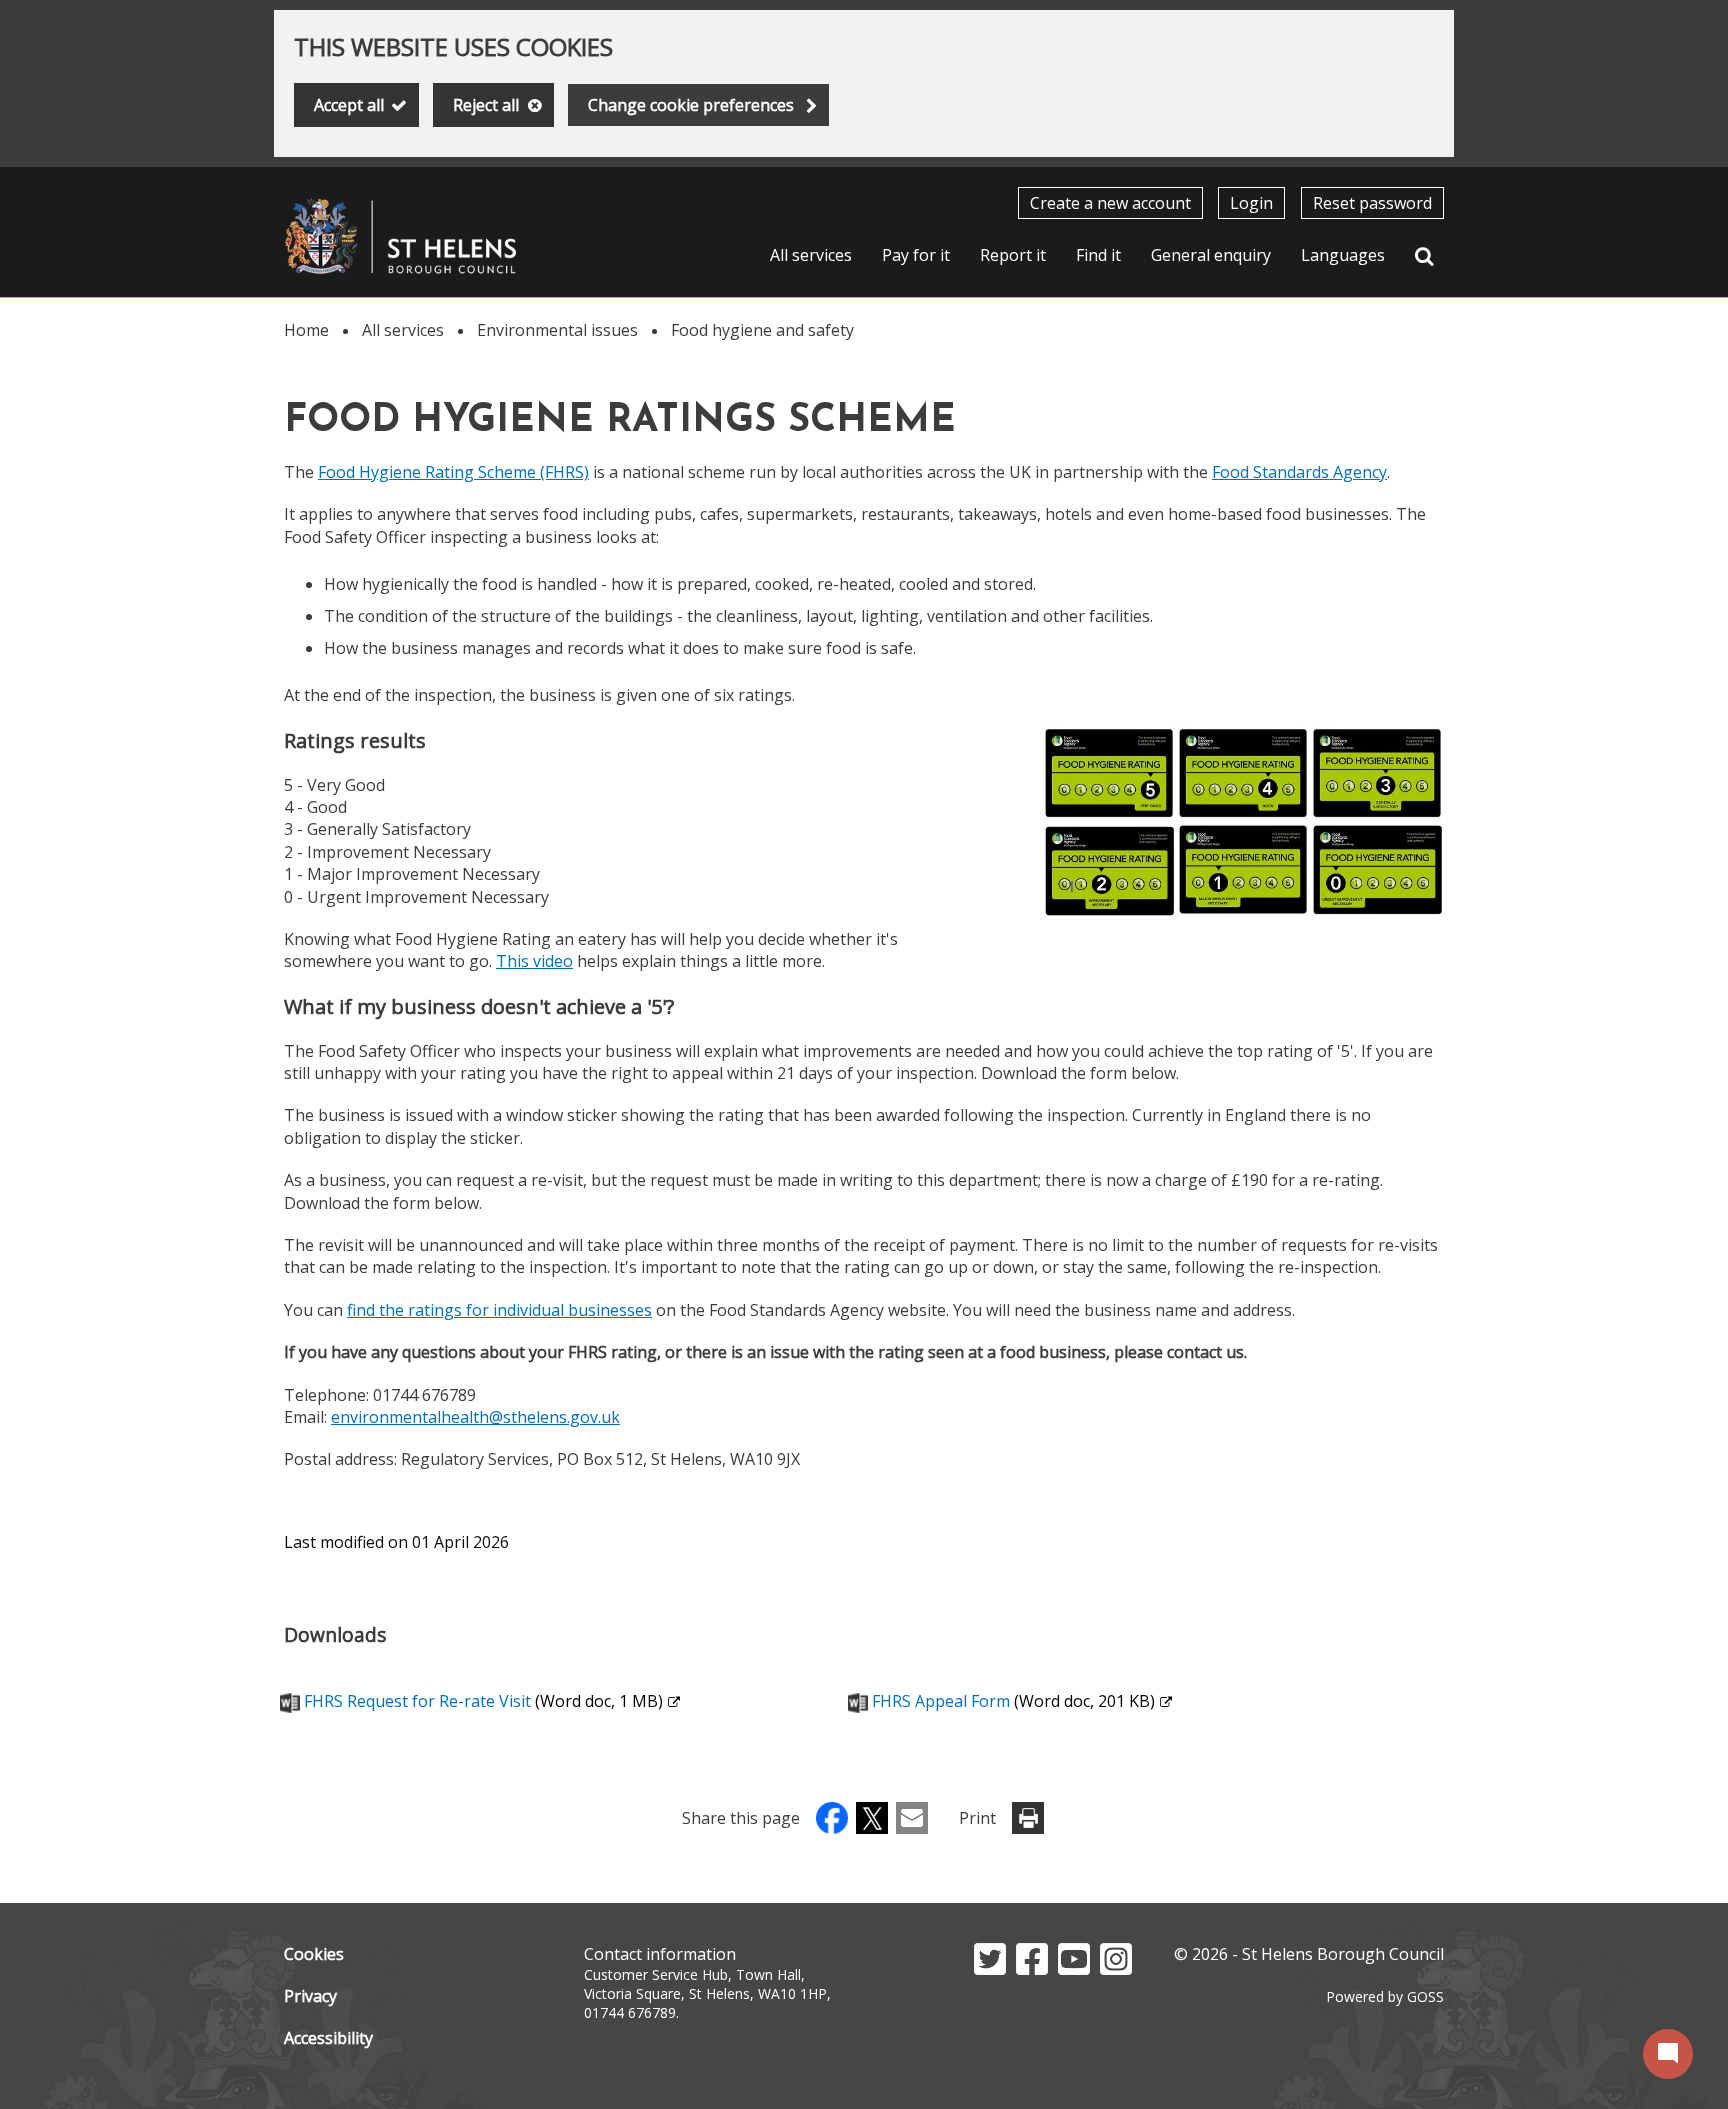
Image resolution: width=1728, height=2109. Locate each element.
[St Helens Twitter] (990, 1969)
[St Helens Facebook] (1032, 1969)
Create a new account (1110, 203)
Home (306, 330)
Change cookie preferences (691, 105)
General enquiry (1211, 255)
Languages (1343, 255)
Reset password (1372, 203)
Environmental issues (557, 330)
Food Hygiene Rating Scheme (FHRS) (453, 472)
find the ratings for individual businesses (499, 1310)
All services (811, 255)
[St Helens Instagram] (1116, 1969)
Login (1251, 203)
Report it (1013, 255)
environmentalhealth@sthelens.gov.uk (475, 1417)
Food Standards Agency (1299, 472)
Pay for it (916, 255)
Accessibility (328, 2038)
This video (534, 961)
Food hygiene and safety (762, 330)
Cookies (314, 1954)
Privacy (310, 1996)
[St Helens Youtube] (1074, 1969)
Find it (1098, 255)
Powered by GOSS (1385, 1996)
